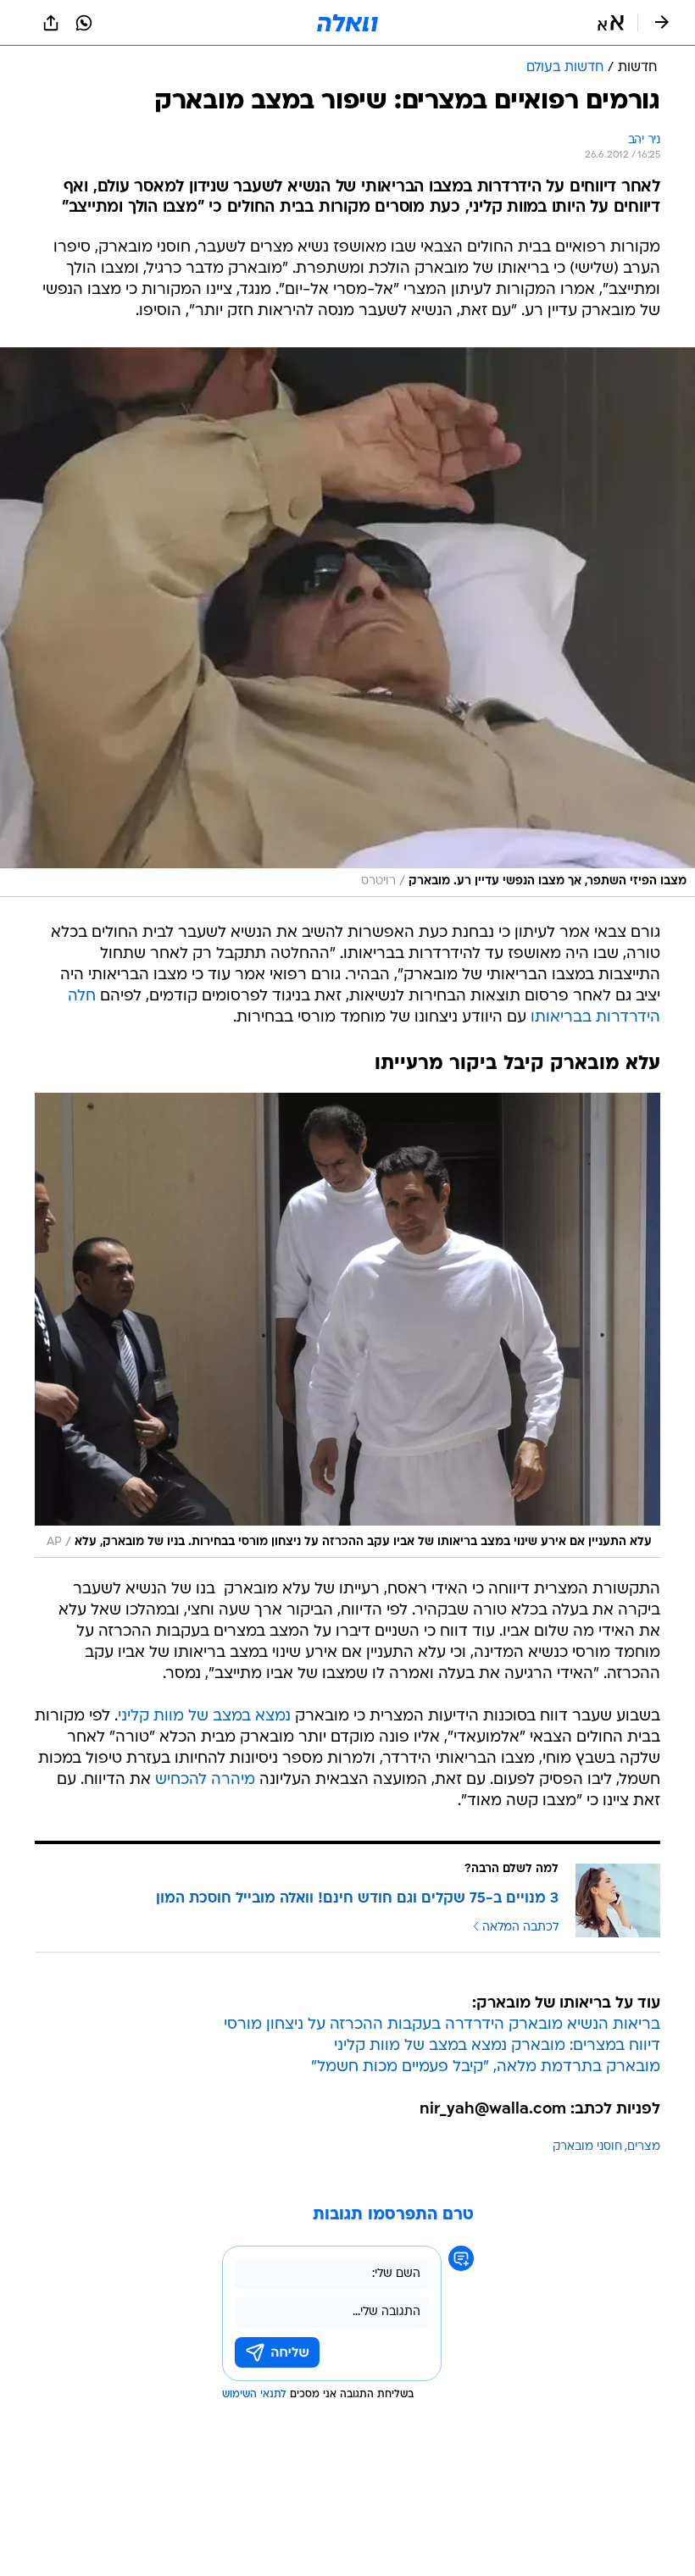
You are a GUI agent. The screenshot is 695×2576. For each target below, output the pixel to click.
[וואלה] (347, 23)
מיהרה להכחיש (205, 1780)
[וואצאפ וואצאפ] (84, 23)
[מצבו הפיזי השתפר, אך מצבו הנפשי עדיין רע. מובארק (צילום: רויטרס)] (347, 622)
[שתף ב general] (51, 23)
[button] (611, 23)
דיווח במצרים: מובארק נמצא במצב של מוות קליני (497, 2046)
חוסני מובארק (587, 2147)
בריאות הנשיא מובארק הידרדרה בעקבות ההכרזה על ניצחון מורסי (442, 2025)
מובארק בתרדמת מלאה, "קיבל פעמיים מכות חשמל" (486, 2067)
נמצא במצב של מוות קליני (204, 1717)
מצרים (644, 2147)
